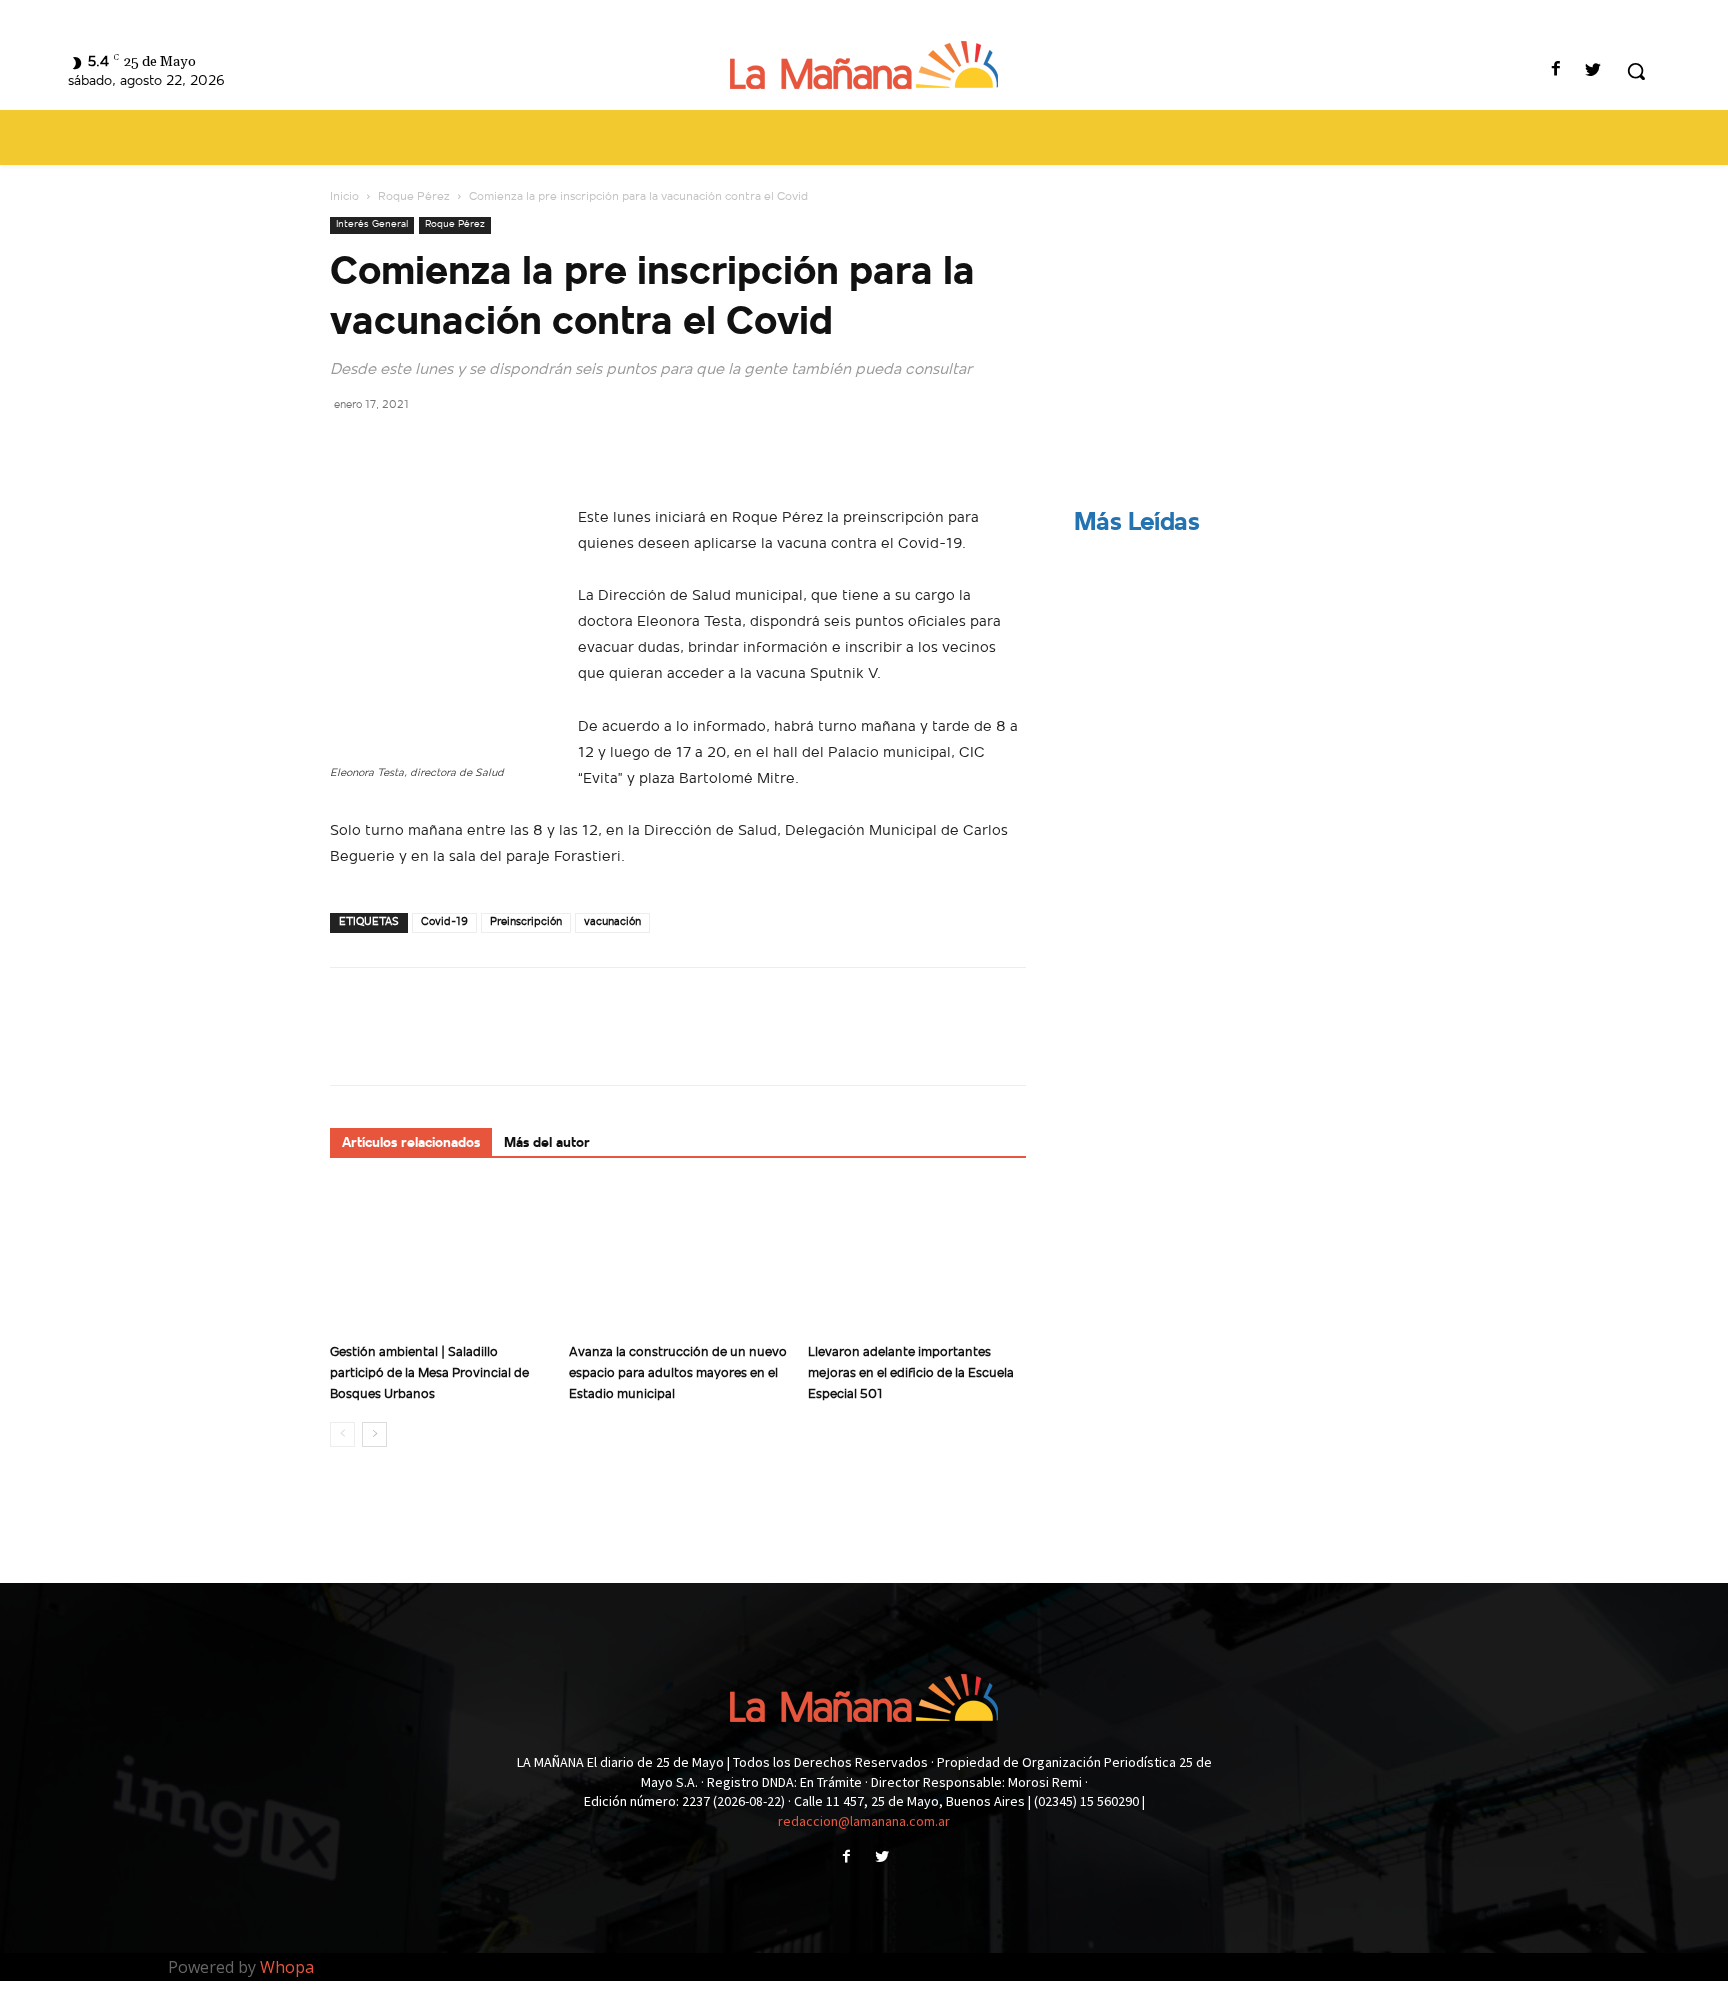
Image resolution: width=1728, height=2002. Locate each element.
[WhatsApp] (488, 449)
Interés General (372, 224)
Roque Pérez (414, 197)
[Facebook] (1556, 71)
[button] (1636, 71)
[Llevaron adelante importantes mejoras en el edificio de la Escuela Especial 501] (917, 1260)
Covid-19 (444, 922)
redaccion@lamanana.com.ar (864, 1821)
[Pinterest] (442, 449)
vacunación (612, 922)
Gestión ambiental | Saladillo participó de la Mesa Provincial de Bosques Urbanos (429, 1373)
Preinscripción (526, 922)
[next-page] (374, 1434)
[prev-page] (342, 1434)
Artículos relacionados (411, 1143)
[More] (535, 449)
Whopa (287, 1967)
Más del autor (547, 1143)
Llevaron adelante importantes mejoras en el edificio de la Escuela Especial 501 (911, 1373)
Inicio (344, 197)
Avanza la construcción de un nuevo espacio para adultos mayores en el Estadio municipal (678, 1373)
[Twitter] (1593, 71)
